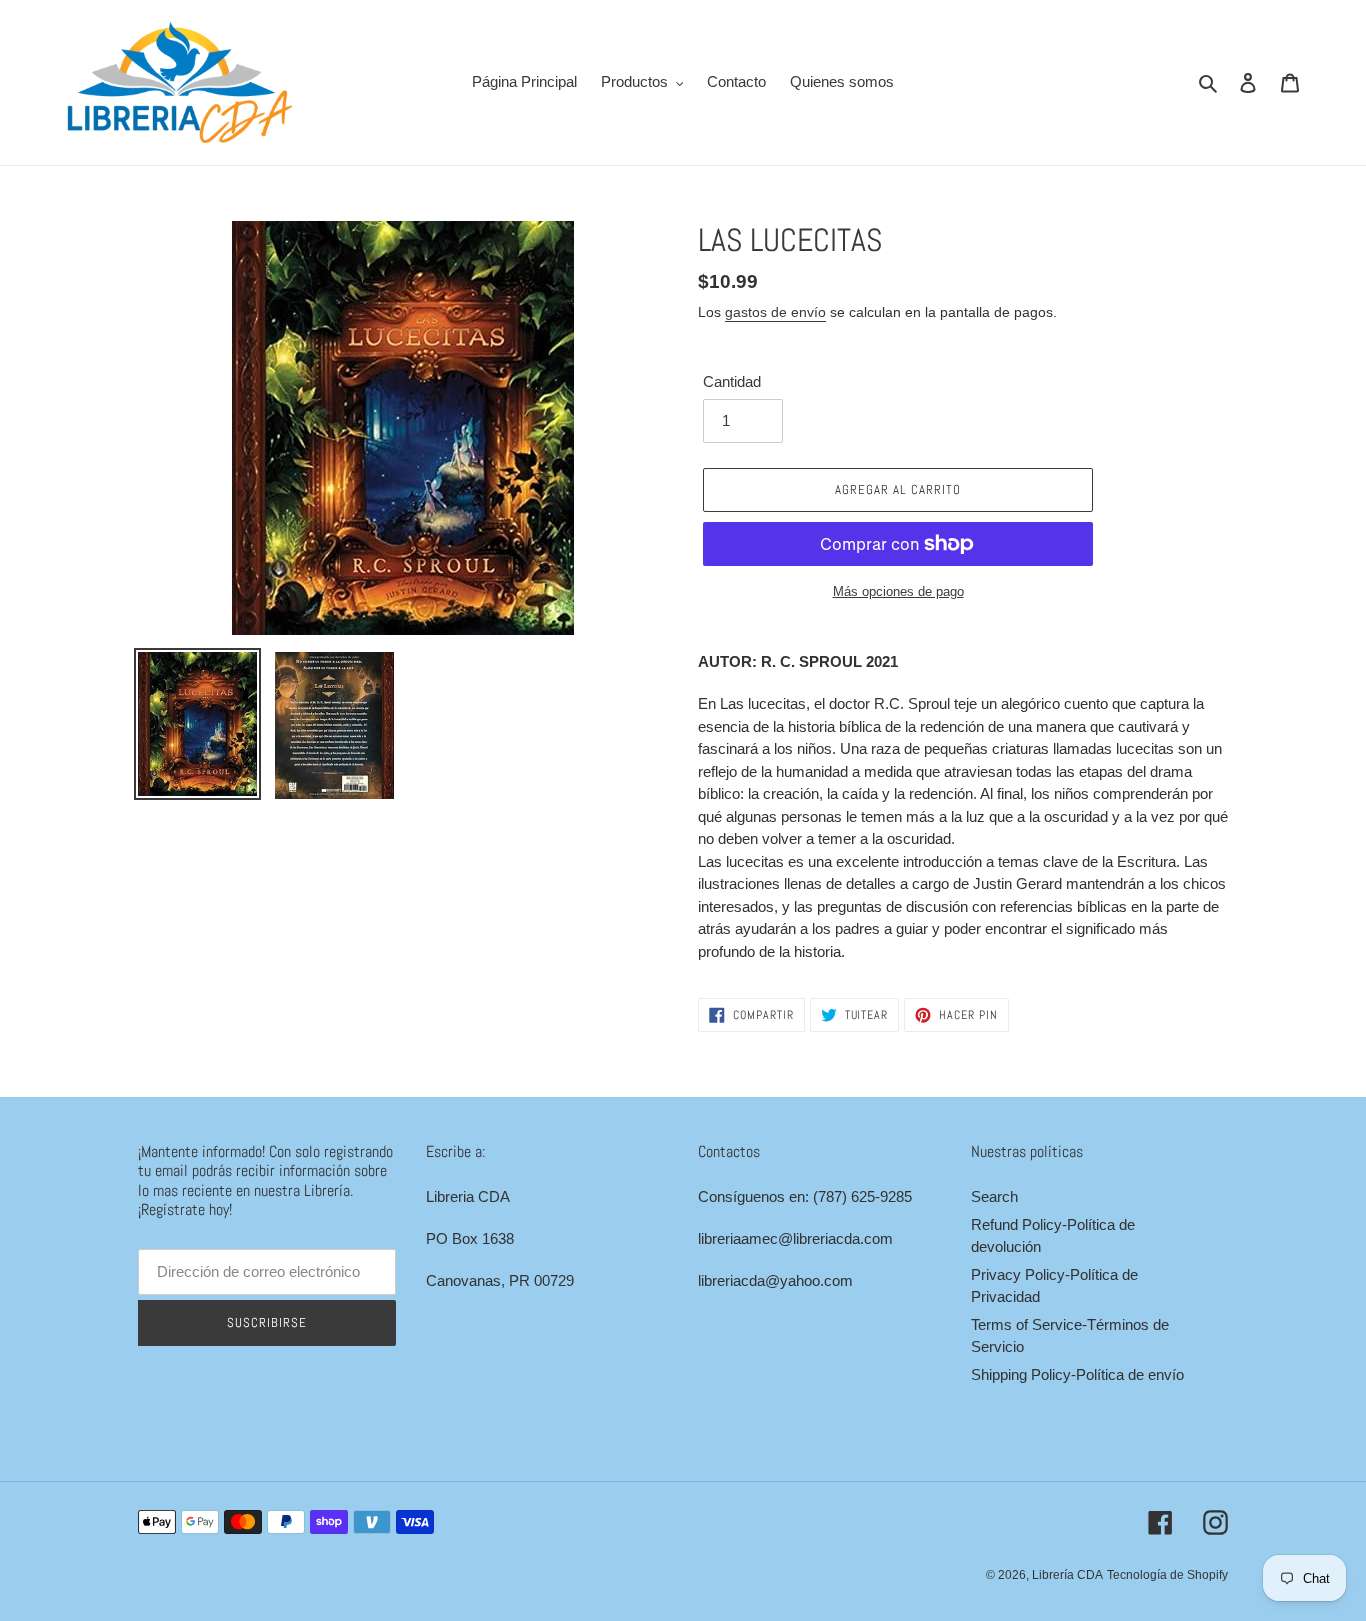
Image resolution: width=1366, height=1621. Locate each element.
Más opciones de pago (898, 591)
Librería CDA (1067, 1575)
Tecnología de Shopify (1167, 1575)
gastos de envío (775, 312)
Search (994, 1196)
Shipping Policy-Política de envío (1077, 1374)
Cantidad (732, 381)
